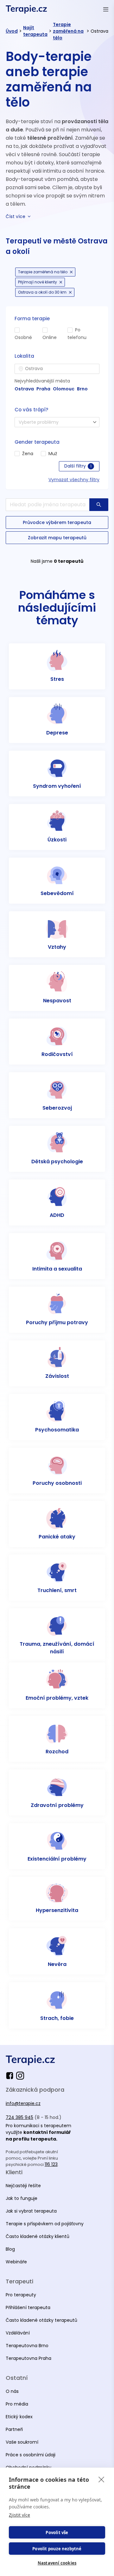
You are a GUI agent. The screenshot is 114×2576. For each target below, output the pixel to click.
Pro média (17, 2404)
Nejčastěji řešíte (23, 2186)
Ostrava (24, 389)
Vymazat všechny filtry (74, 480)
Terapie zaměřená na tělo (68, 31)
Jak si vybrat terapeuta (31, 2211)
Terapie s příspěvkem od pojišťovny (45, 2224)
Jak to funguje (22, 2198)
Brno (82, 389)
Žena (28, 454)
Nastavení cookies (57, 2563)
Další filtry (78, 466)
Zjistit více (19, 2515)
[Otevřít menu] (106, 9)
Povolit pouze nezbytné (57, 2549)
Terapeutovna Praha (28, 2358)
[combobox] (57, 369)
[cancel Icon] (71, 272)
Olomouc (64, 389)
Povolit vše (57, 2533)
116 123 (51, 2164)
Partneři (14, 2429)
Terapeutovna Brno (27, 2346)
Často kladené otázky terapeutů (41, 2320)
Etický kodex (19, 2417)
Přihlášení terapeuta (28, 2307)
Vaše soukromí (22, 2442)
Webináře (16, 2262)
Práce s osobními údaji (31, 2455)
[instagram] (20, 2076)
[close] (101, 2479)
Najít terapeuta (35, 31)
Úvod (12, 31)
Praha (43, 389)
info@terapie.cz (23, 2103)
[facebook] (11, 2076)
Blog (10, 2249)
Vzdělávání (18, 2333)
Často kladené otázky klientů (38, 2236)
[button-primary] (99, 505)
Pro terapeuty (21, 2295)
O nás (12, 2391)
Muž (53, 454)
